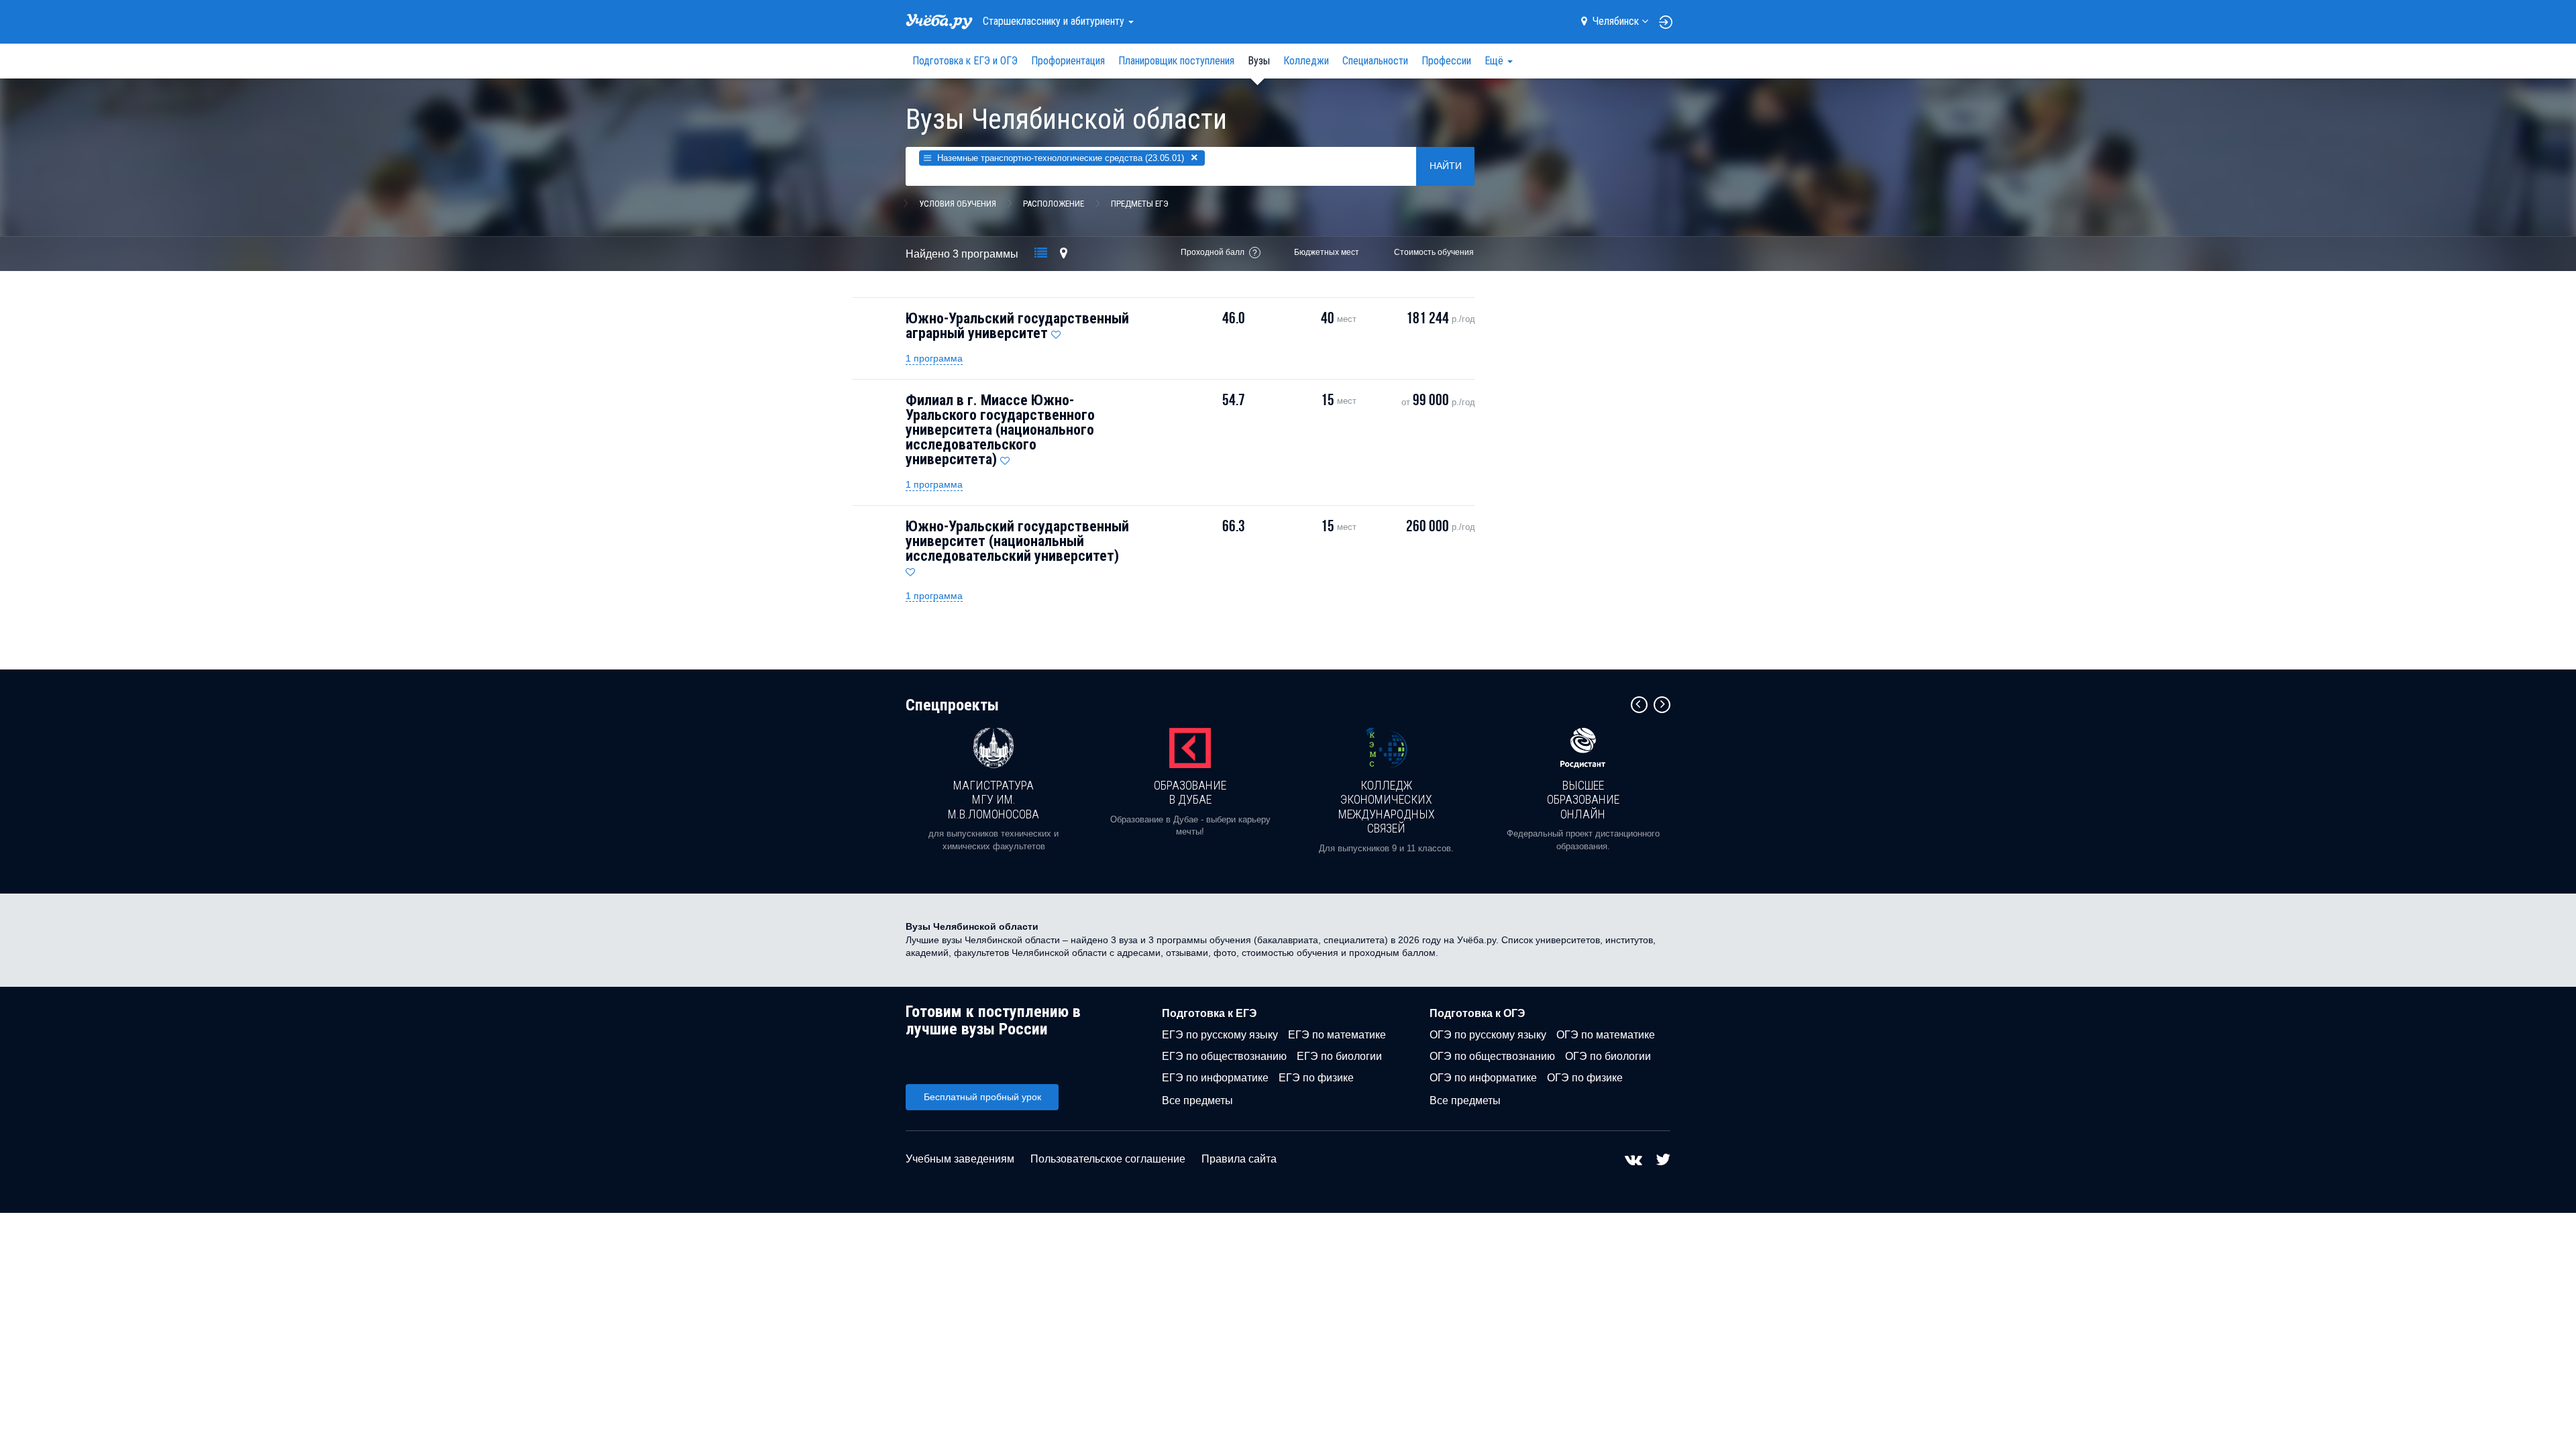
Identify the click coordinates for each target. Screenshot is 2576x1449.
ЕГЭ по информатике (1215, 1078)
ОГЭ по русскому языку (1488, 1035)
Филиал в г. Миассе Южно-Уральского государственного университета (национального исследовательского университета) (1000, 430)
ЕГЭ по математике (1337, 1035)
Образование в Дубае (1190, 793)
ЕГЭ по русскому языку (1220, 1035)
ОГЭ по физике (1585, 1078)
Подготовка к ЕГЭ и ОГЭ (965, 61)
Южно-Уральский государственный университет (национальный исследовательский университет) (1017, 541)
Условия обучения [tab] (958, 204)
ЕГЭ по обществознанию (1224, 1056)
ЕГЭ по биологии (1339, 1056)
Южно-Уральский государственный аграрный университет (1017, 326)
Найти (1446, 166)
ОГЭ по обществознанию (1492, 1056)
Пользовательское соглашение (1108, 1159)
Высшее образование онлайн (1583, 800)
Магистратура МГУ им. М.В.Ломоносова (994, 800)
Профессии (1446, 61)
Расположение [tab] (1054, 204)
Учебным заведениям (960, 1159)
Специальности (1375, 61)
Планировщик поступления (1176, 61)
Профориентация (1068, 61)
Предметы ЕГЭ (1140, 204)
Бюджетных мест (1327, 252)
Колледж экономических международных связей (1387, 807)
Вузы (1259, 61)
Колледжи (1306, 61)
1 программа (934, 358)
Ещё (1495, 61)
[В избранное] (1056, 331)
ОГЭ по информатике (1483, 1078)
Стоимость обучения (1434, 252)
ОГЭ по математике (1606, 1035)
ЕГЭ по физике (1316, 1078)
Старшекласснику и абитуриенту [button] (1055, 21)
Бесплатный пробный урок (982, 1097)
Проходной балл (1213, 252)
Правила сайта (1239, 1159)
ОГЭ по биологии (1608, 1056)
